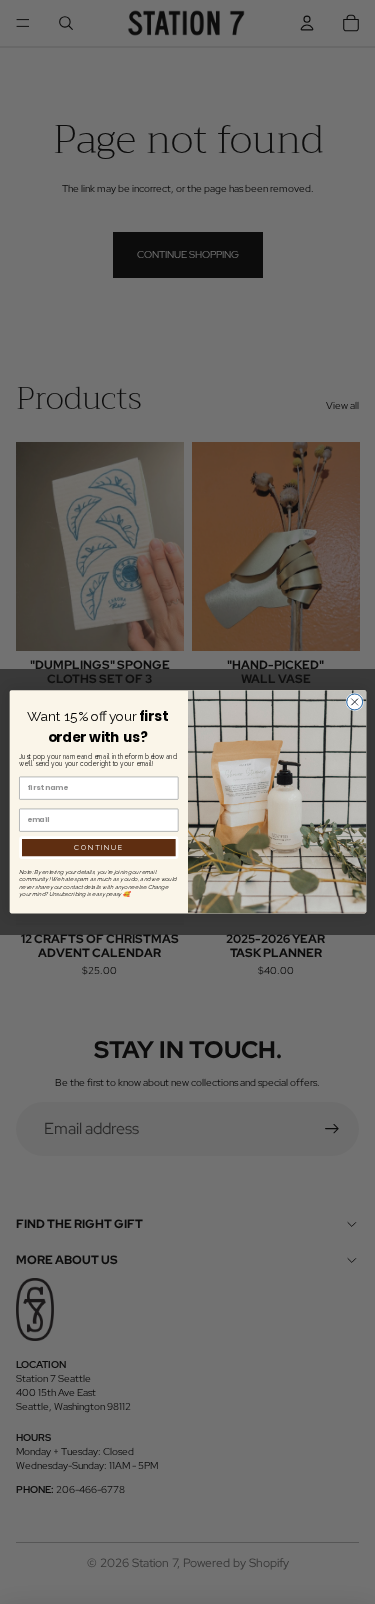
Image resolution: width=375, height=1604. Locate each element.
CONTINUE (98, 847)
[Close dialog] (354, 702)
